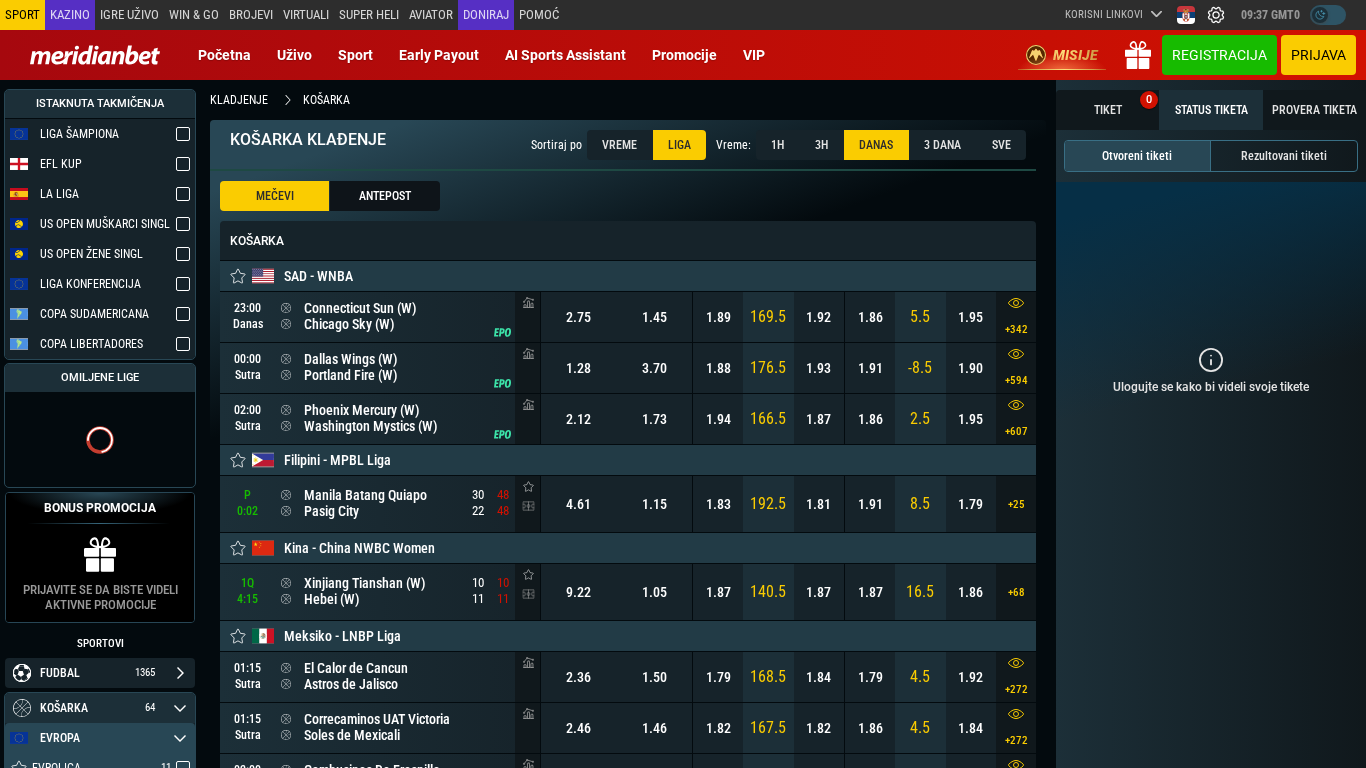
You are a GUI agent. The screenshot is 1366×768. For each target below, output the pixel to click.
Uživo (294, 55)
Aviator (431, 14)
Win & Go (194, 14)
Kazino (70, 14)
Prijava (1318, 55)
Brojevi (251, 14)
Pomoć (539, 14)
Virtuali (306, 14)
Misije (1075, 55)
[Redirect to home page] (95, 55)
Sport (355, 55)
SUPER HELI (369, 14)
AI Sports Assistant (565, 55)
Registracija (1219, 55)
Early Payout (439, 55)
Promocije (684, 55)
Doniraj (486, 14)
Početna (224, 55)
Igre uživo (129, 14)
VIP (754, 55)
